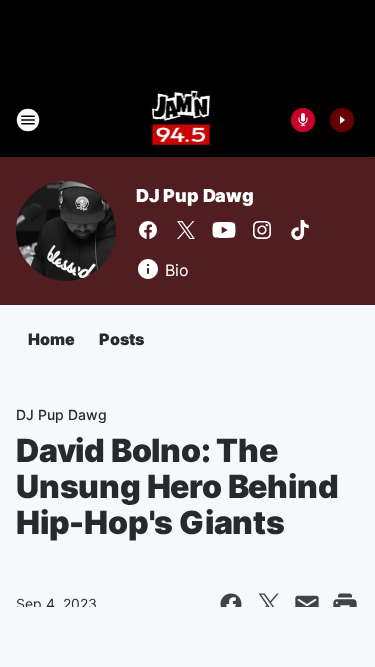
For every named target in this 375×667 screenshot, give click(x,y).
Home (51, 339)
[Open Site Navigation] (28, 120)
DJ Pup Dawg (195, 195)
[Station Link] (181, 120)
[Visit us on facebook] (148, 230)
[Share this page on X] (269, 604)
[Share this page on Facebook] (231, 604)
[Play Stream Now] (342, 120)
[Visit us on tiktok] (300, 230)
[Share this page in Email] (307, 604)
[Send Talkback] (303, 120)
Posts (121, 339)
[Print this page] (345, 604)
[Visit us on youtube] (224, 230)
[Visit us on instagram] (262, 230)
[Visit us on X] (186, 230)
